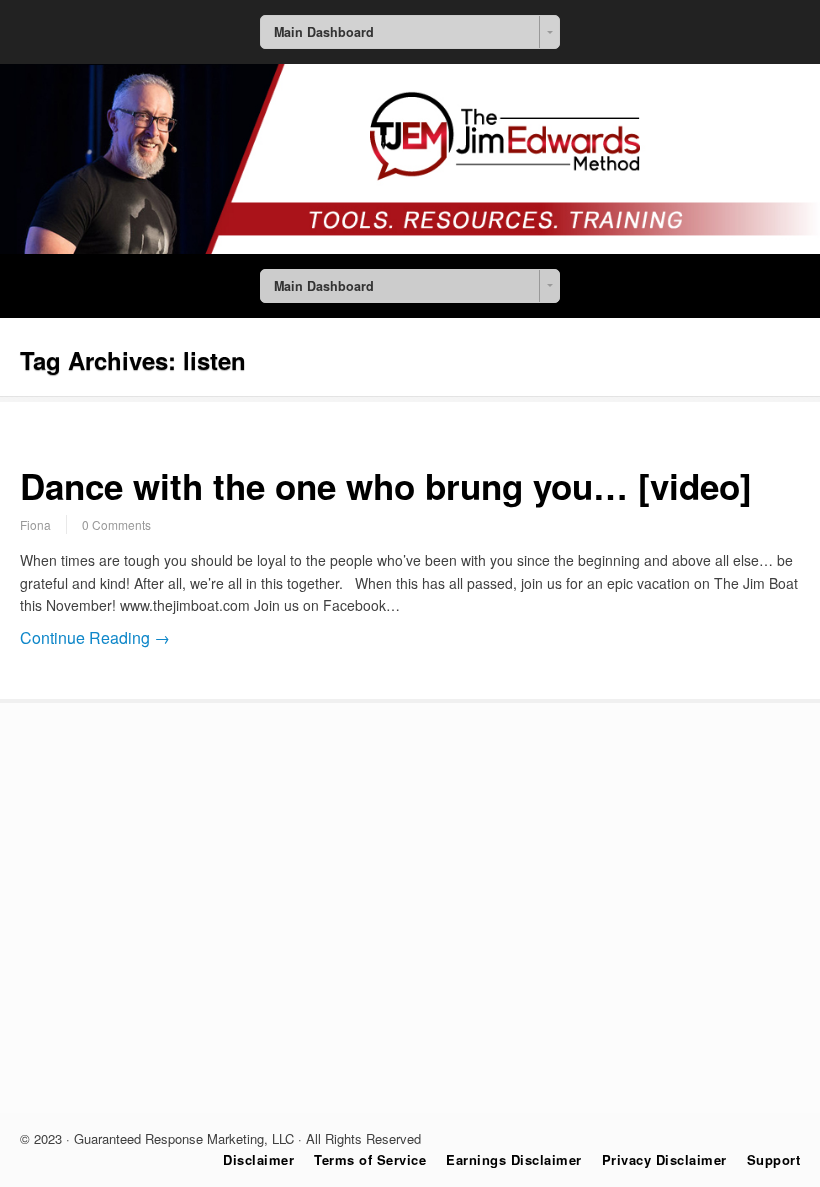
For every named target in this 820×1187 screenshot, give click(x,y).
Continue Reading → (95, 637)
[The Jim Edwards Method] (410, 248)
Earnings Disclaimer (514, 1159)
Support (774, 1159)
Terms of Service (370, 1159)
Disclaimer (258, 1159)
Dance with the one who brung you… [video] (386, 486)
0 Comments (116, 524)
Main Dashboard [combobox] (324, 32)
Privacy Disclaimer (664, 1159)
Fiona (35, 524)
